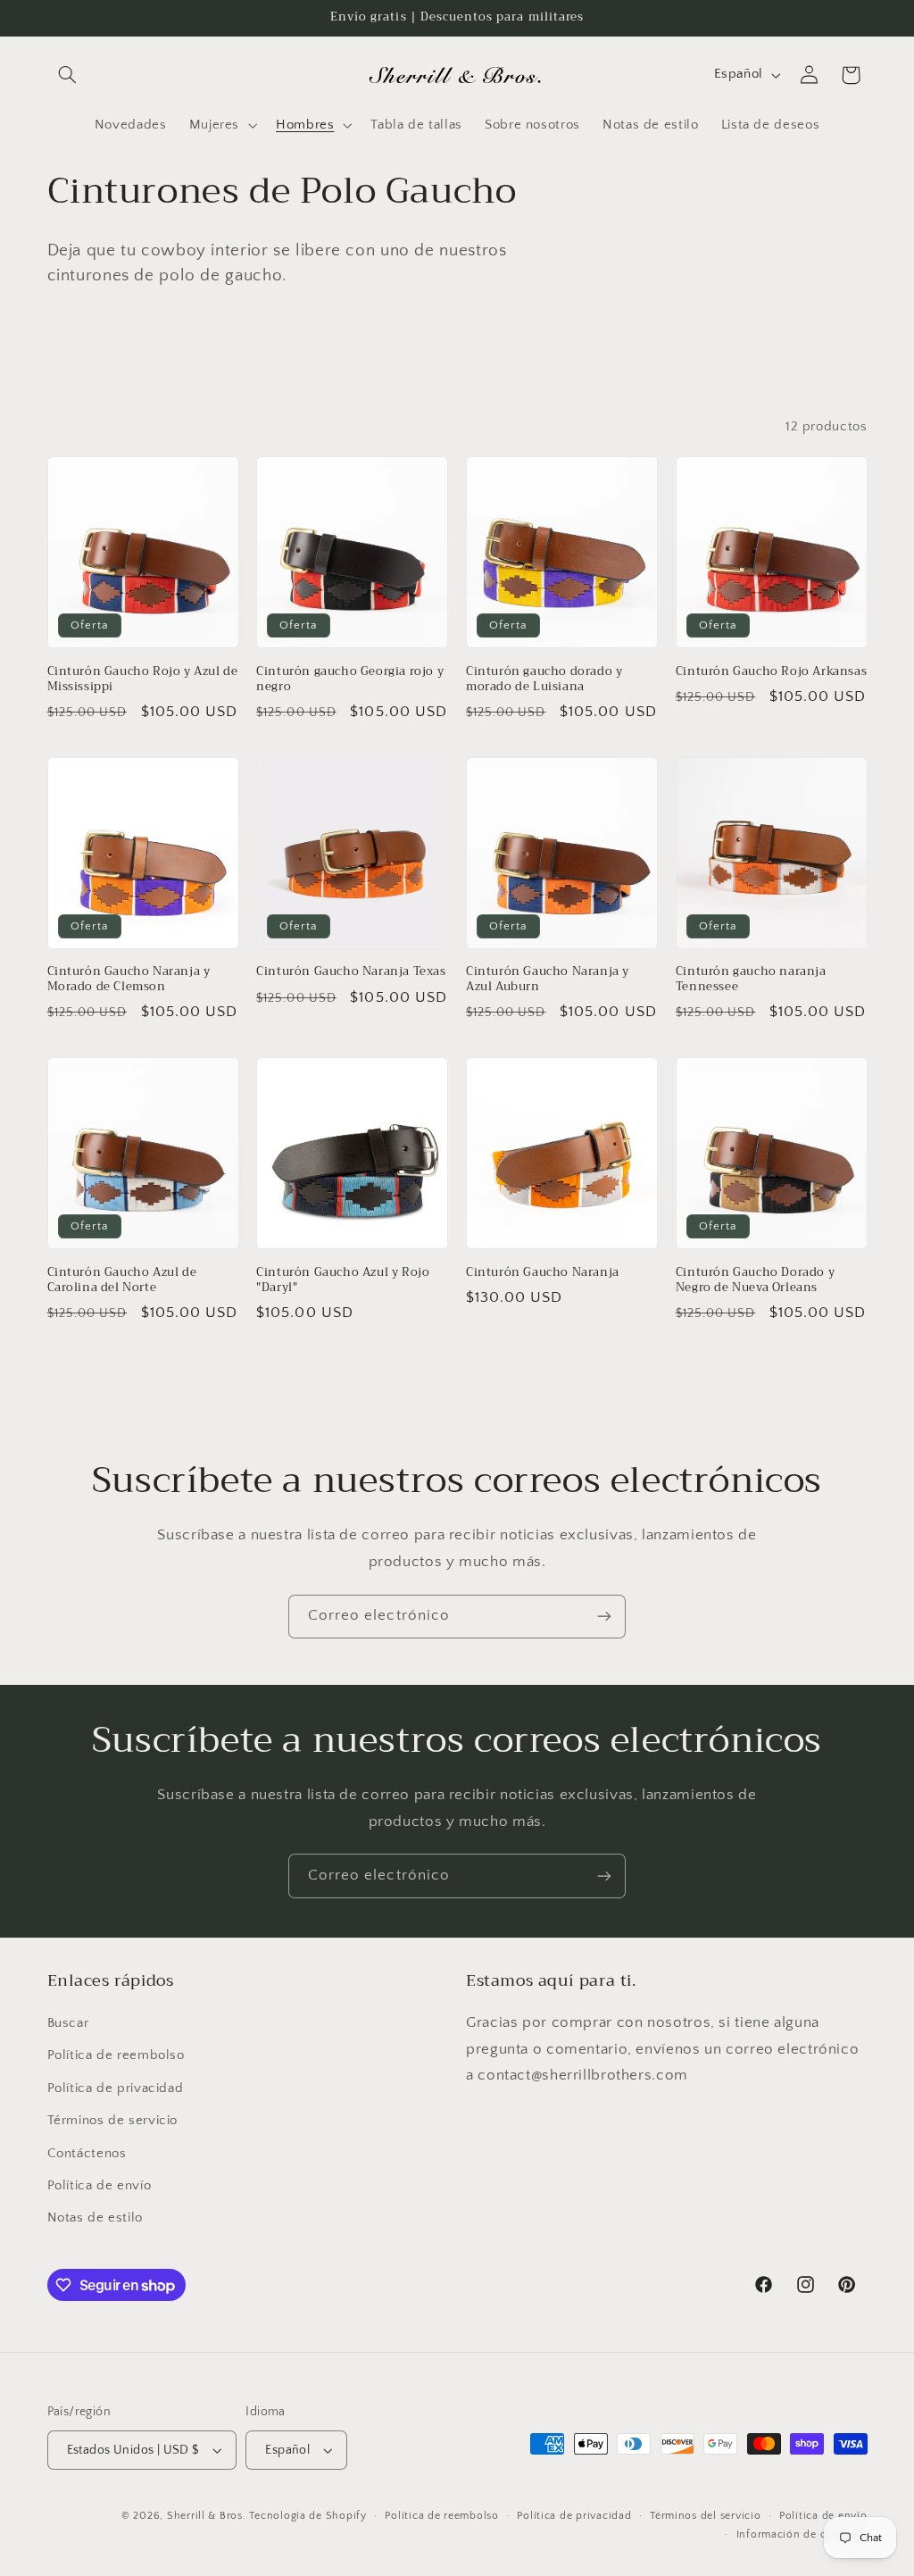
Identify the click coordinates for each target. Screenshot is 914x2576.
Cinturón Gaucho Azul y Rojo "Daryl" (343, 1280)
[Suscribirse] (604, 1617)
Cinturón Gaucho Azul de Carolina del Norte (122, 1280)
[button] (68, 75)
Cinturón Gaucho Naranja (543, 1273)
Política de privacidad (116, 2088)
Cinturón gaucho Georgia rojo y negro (350, 679)
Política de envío (100, 2186)
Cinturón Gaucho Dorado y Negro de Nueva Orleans (755, 1280)
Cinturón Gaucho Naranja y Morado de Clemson (129, 980)
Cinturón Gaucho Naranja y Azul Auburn (548, 980)
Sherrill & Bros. (207, 2516)
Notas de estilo (95, 2218)
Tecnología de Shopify (307, 2516)
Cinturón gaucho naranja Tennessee (751, 980)
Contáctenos (87, 2154)
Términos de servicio (113, 2121)
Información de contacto (802, 2534)
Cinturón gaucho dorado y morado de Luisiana (544, 679)
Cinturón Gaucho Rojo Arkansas (771, 672)
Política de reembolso (116, 2055)
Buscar (68, 2023)
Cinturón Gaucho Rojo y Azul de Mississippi (143, 679)
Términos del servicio (705, 2516)
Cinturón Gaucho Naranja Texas (351, 972)
